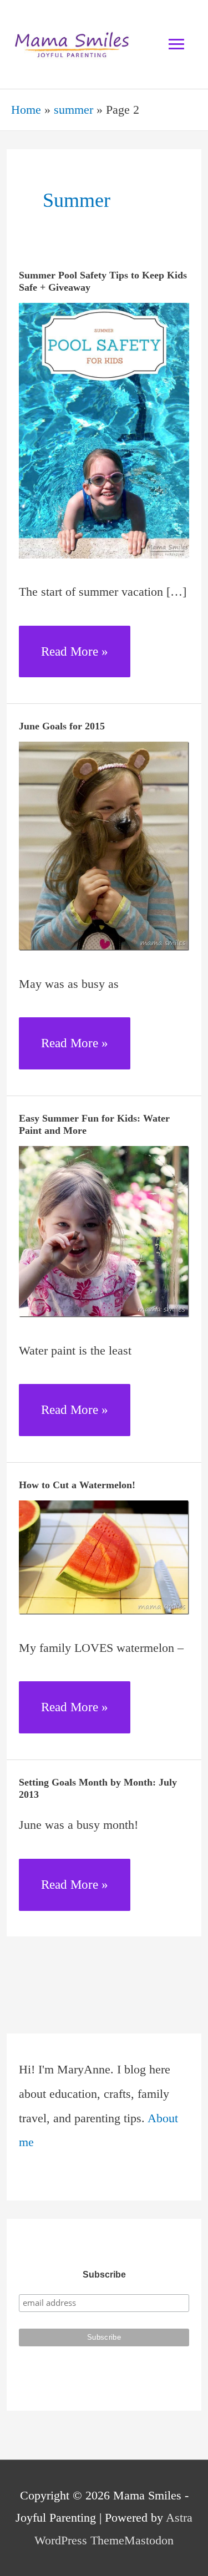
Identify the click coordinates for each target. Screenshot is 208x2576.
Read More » (74, 661)
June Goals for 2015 (62, 726)
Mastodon (149, 2540)
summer (73, 110)
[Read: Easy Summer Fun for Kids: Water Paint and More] (104, 1231)
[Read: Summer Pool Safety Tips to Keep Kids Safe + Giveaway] (104, 430)
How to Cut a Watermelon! (77, 1485)
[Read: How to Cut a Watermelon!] (104, 1556)
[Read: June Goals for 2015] (104, 845)
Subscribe (104, 2275)
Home (26, 110)
